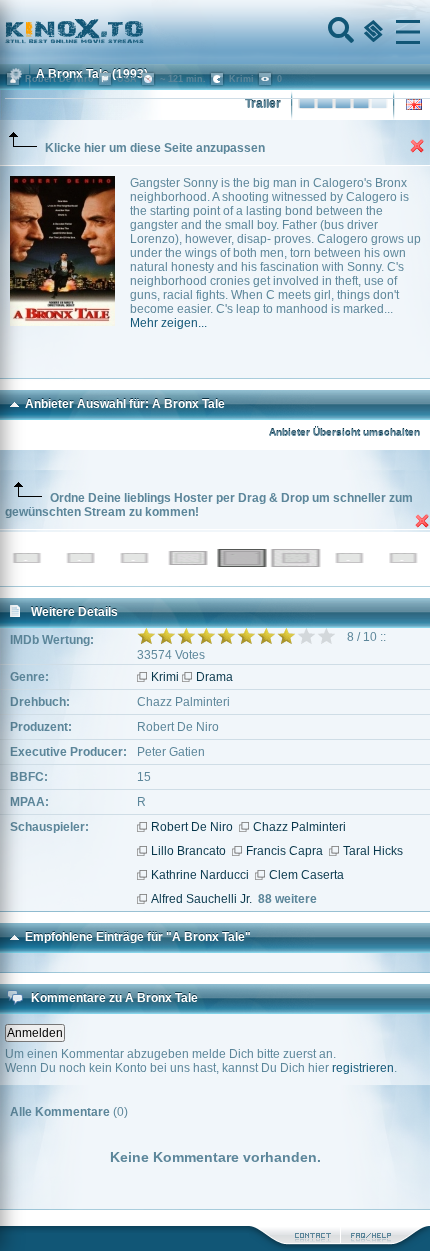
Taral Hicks (373, 851)
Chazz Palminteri (299, 827)
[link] (215, 32)
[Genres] (371, 32)
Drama (214, 677)
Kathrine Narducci (200, 875)
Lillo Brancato (188, 851)
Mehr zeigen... (168, 323)
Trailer (263, 104)
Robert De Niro (192, 827)
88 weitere (287, 899)
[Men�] (408, 32)
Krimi (165, 677)
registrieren (363, 1068)
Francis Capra (284, 851)
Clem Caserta (306, 875)
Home (142, 32)
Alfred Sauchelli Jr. (201, 899)
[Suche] (339, 32)
